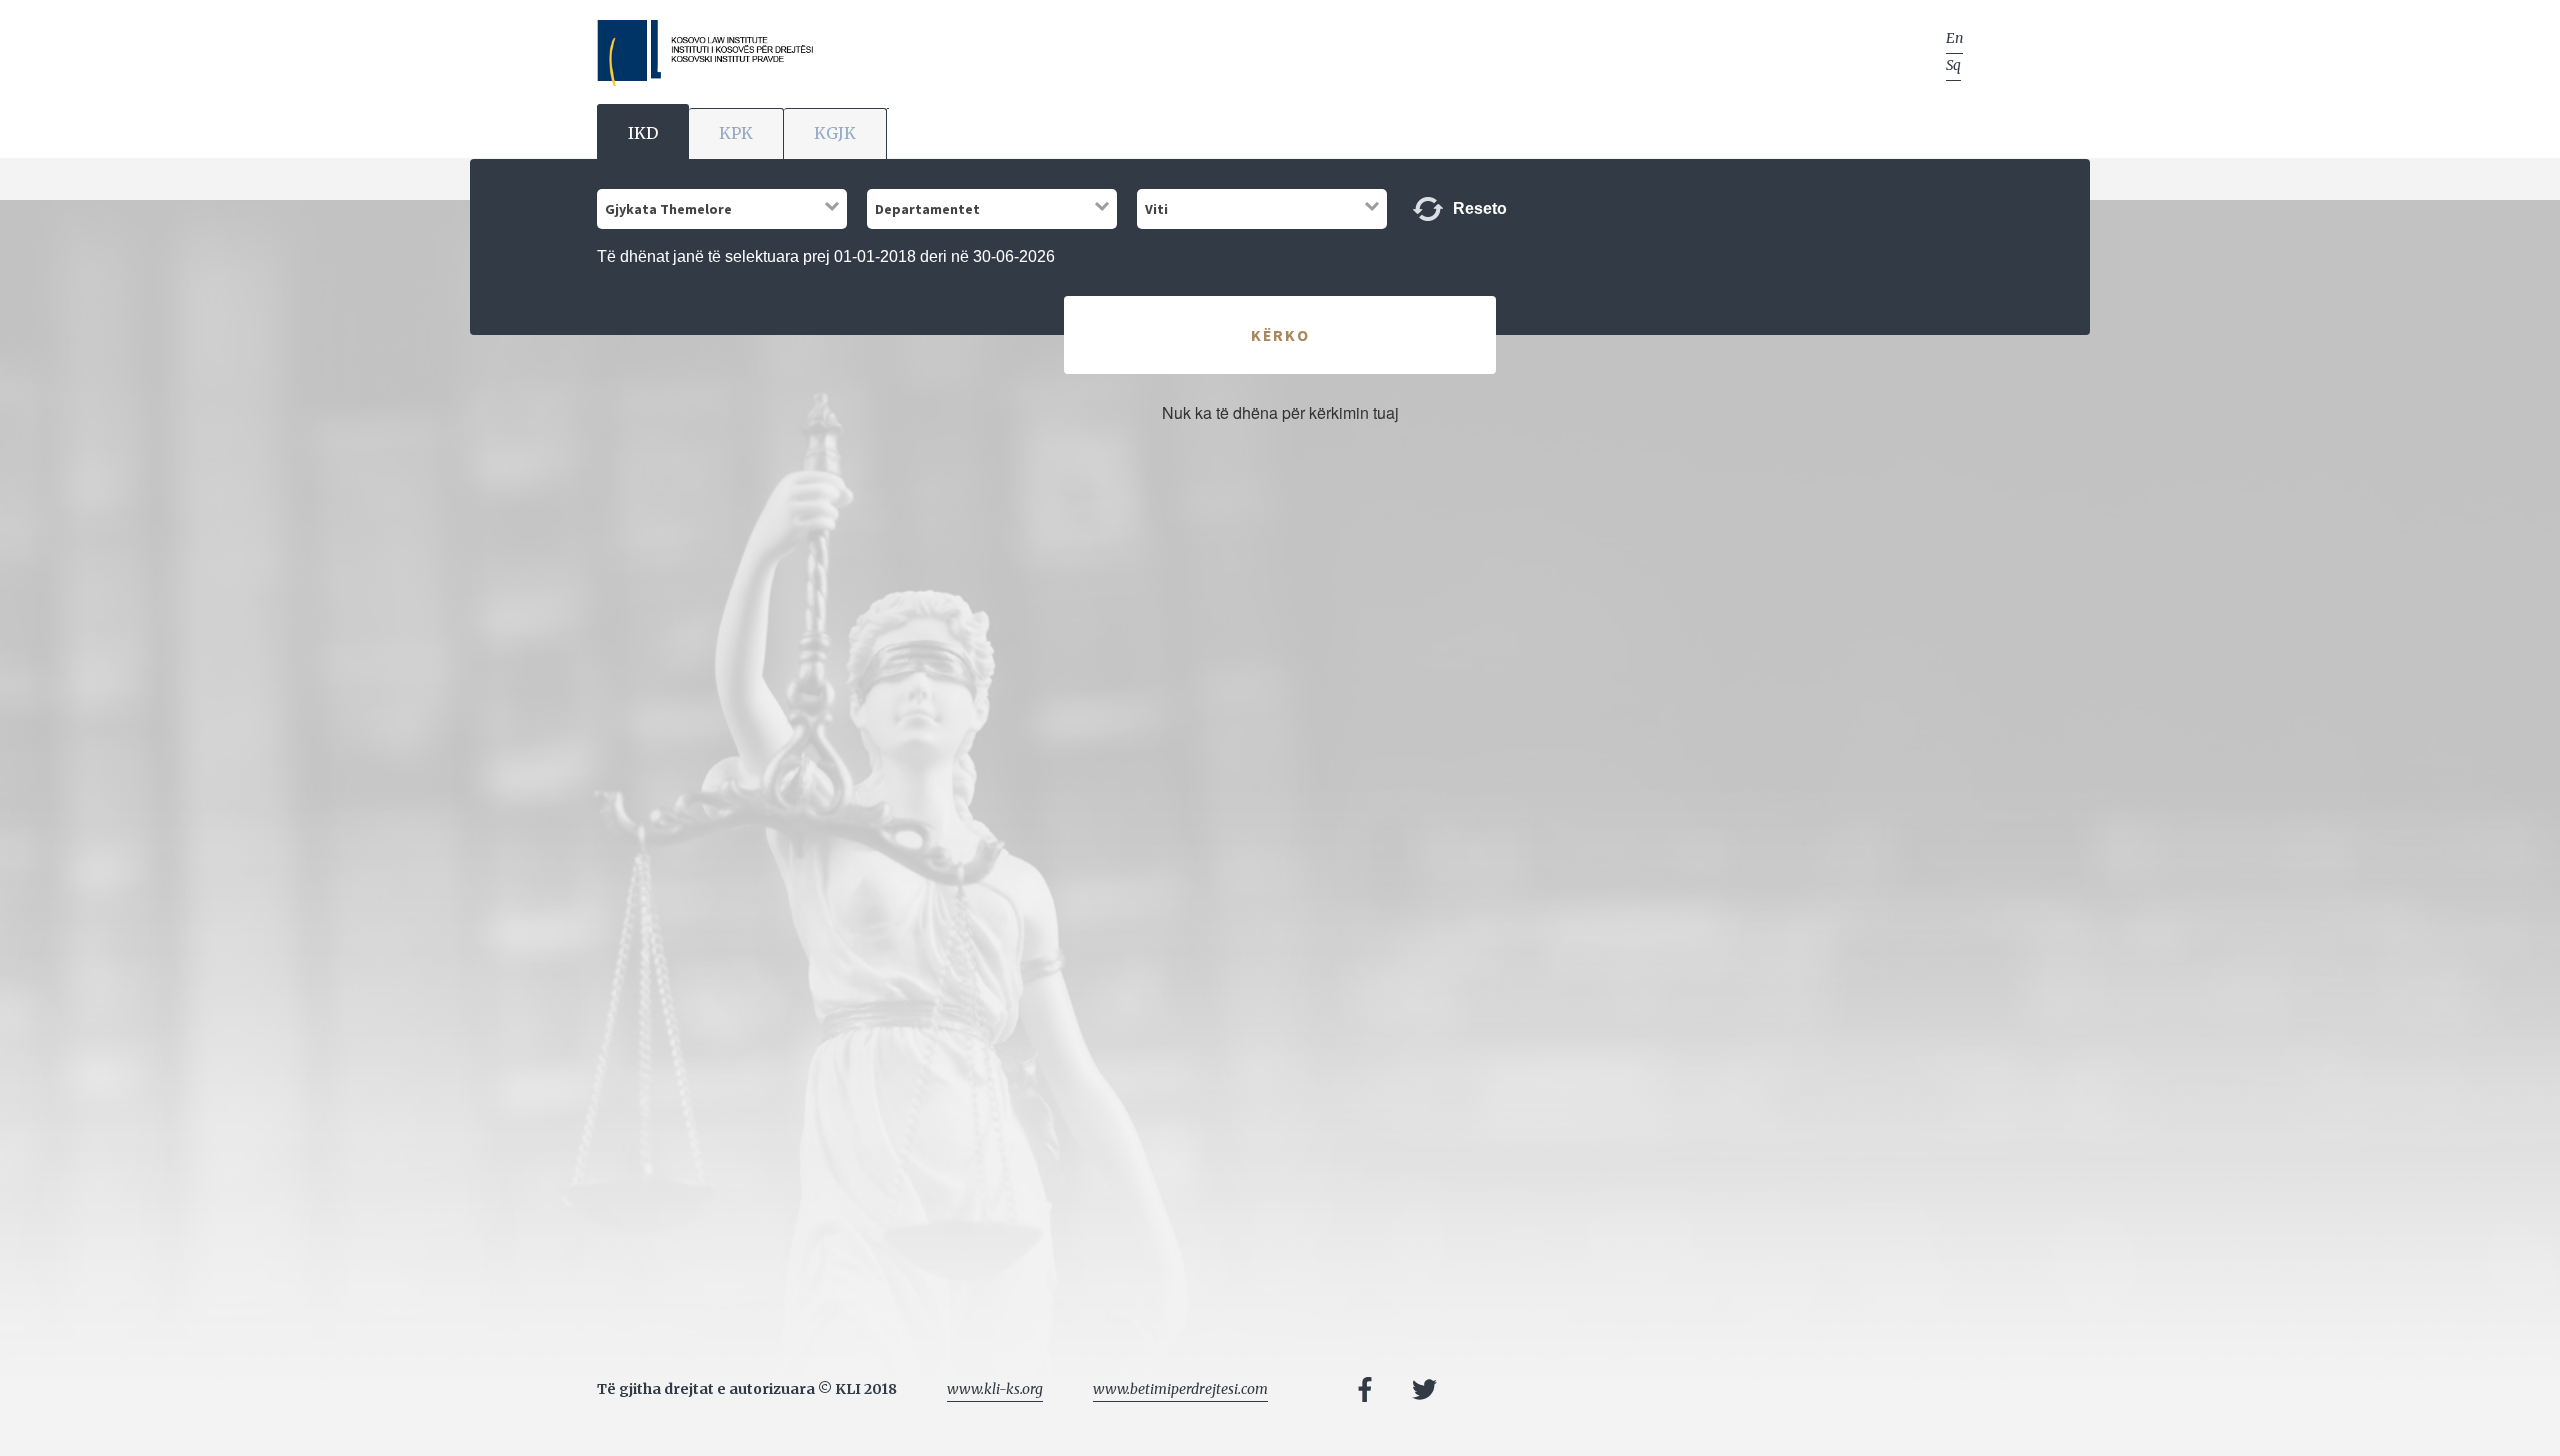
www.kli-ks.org (995, 1389)
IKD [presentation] (643, 133)
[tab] (643, 131)
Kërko (1280, 335)
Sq (1953, 65)
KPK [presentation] (736, 133)
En (1954, 38)
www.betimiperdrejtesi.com (1180, 1389)
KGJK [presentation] (835, 133)
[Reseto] (1427, 209)
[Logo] (705, 54)
